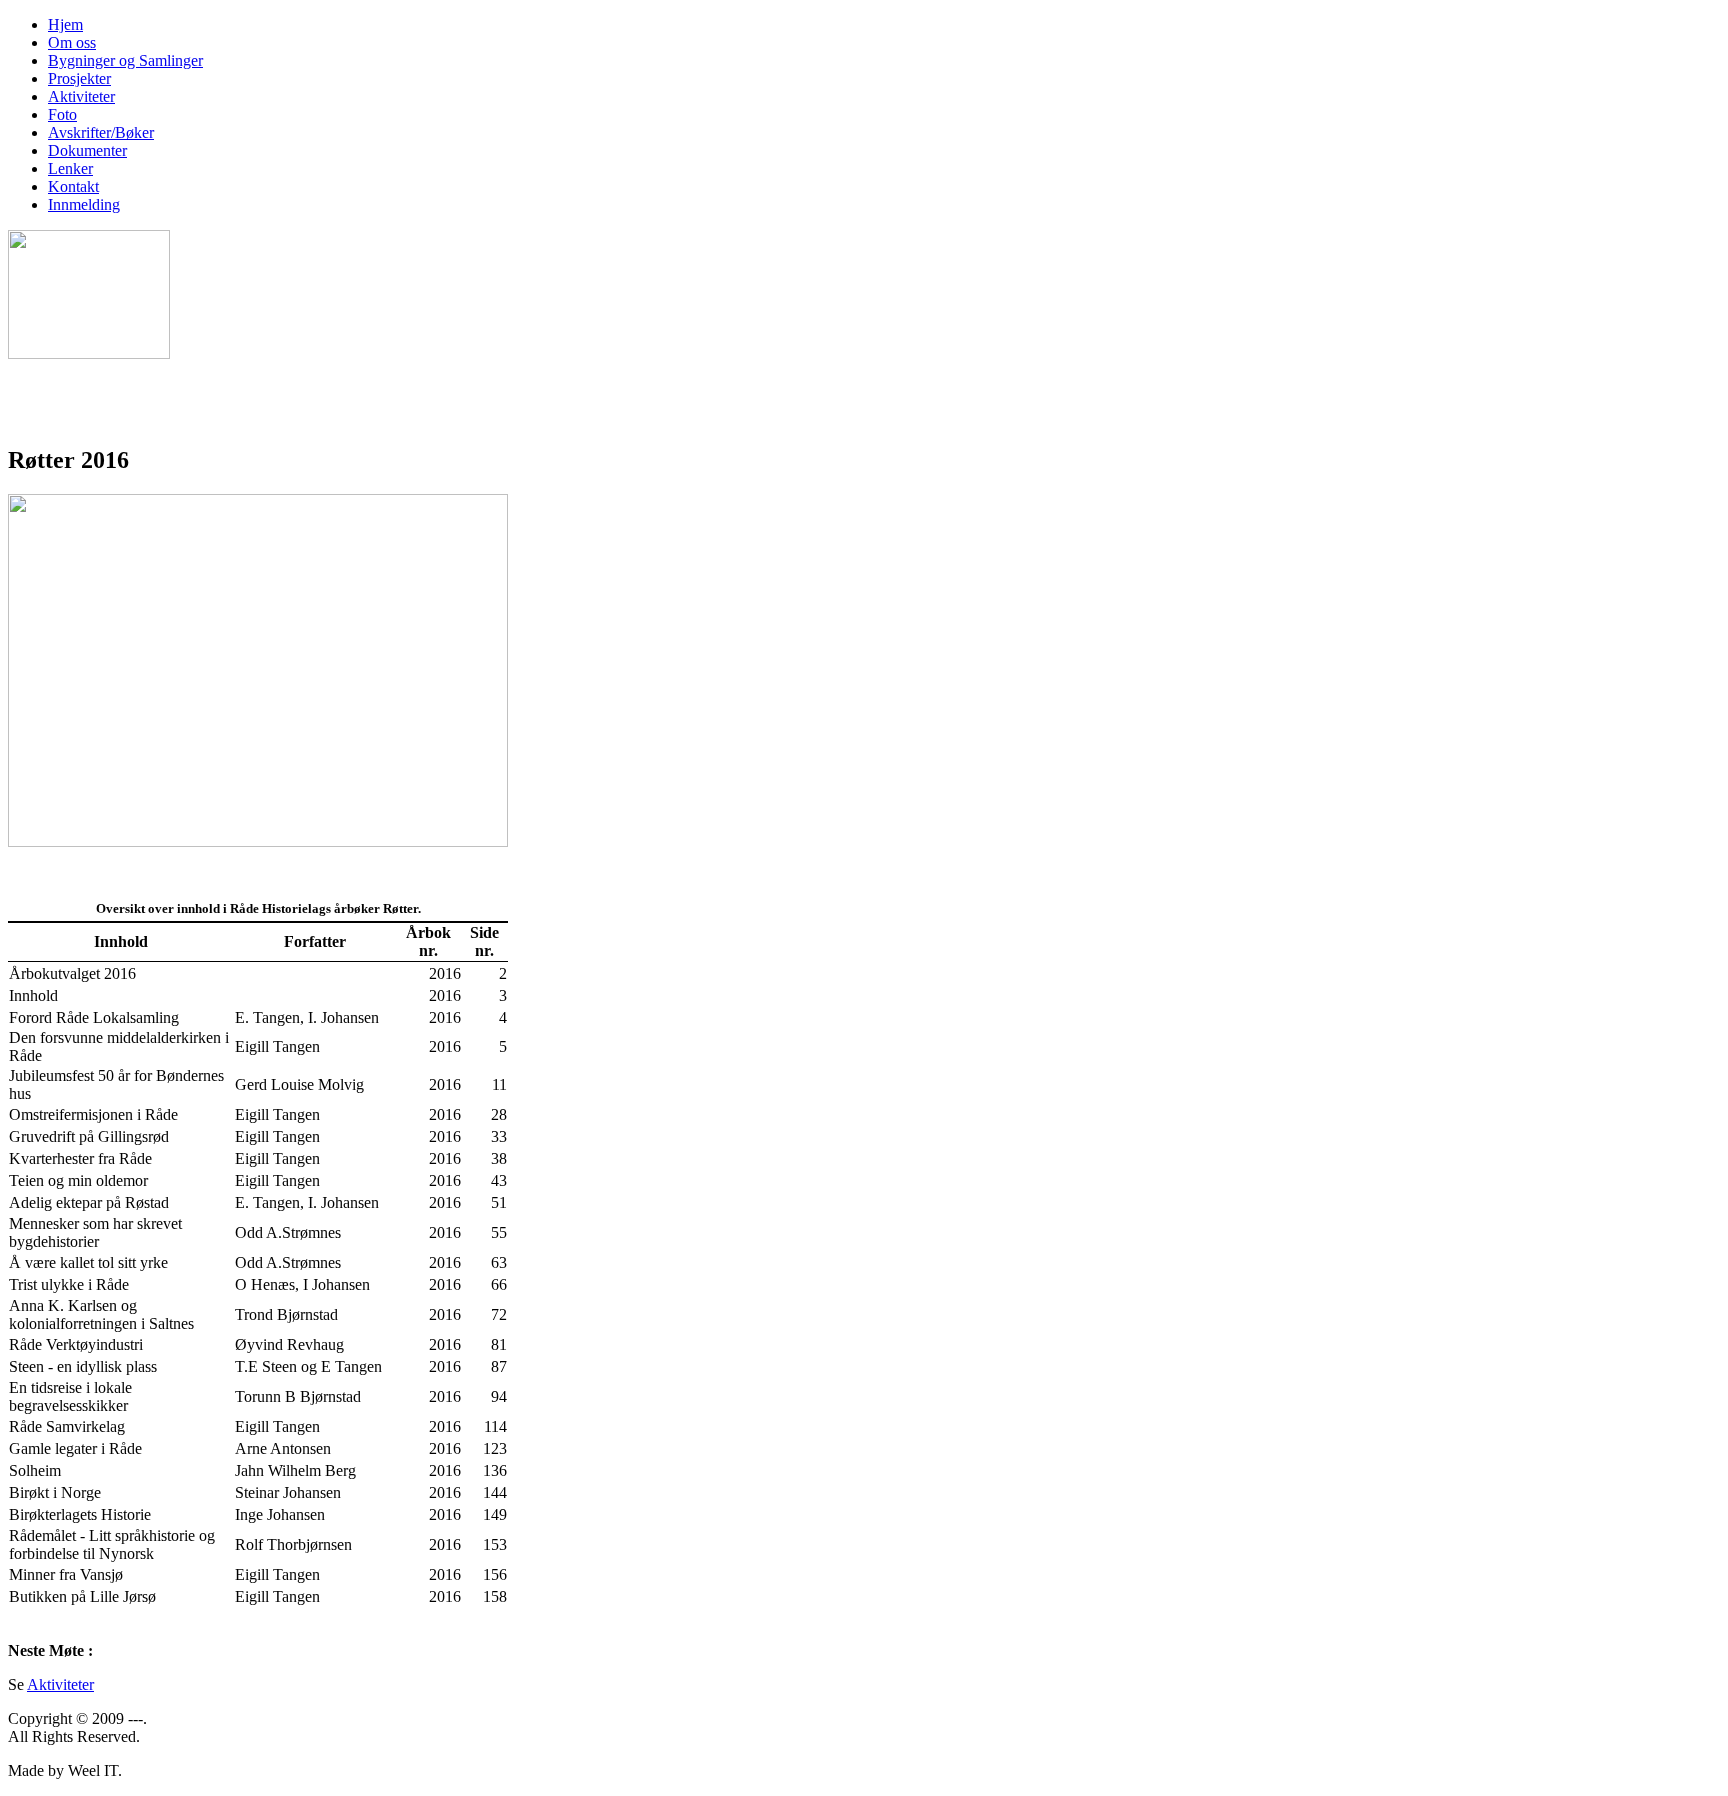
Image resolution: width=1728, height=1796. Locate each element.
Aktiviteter (60, 1684)
